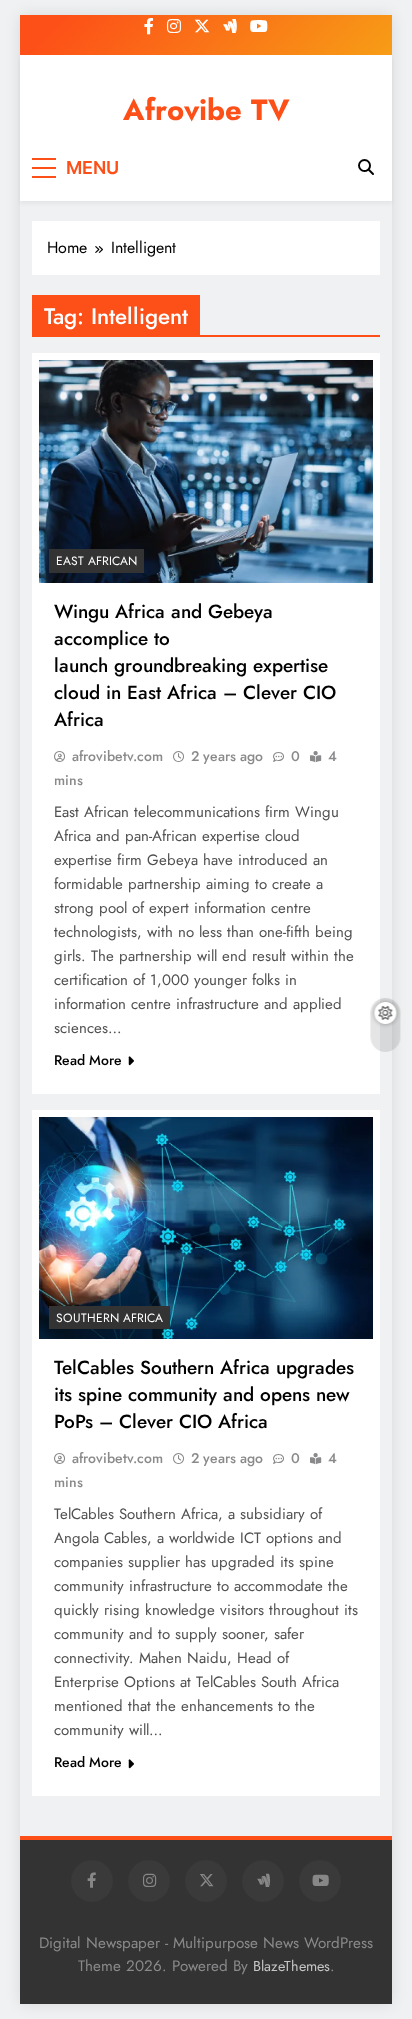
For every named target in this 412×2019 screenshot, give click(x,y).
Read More (88, 1060)
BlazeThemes (291, 1966)
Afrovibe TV (206, 110)
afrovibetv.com (117, 756)
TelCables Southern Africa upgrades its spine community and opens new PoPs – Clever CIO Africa (204, 1394)
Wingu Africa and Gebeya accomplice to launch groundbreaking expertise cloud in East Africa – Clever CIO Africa (195, 665)
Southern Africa (109, 1318)
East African (96, 561)
